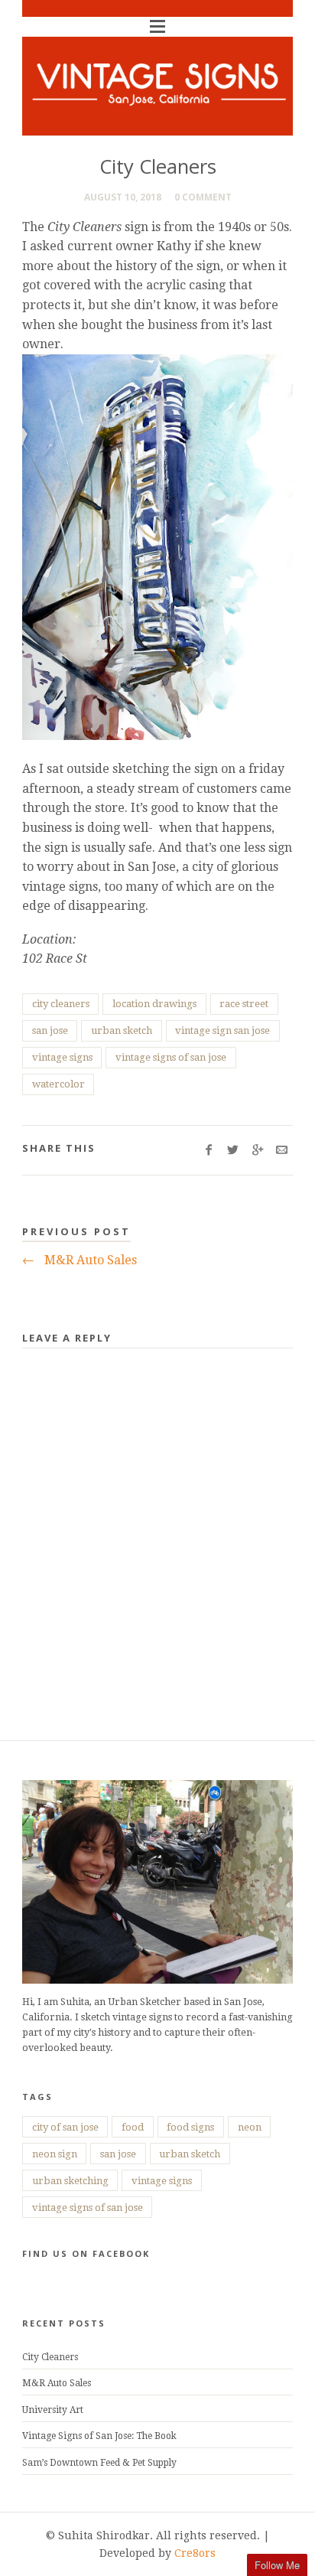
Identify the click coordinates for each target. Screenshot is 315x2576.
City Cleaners (50, 2357)
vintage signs (62, 1057)
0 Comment (203, 197)
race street (244, 1004)
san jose (50, 1030)
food (133, 2127)
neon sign (55, 2154)
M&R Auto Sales (80, 1260)
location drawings (154, 1004)
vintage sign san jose (222, 1030)
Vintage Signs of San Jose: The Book (99, 2436)
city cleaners (61, 1004)
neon (250, 2127)
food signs (190, 2127)
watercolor (58, 1084)
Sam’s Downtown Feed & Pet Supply (99, 2463)
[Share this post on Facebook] (209, 1150)
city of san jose (65, 2127)
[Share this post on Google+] (257, 1150)
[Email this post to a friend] (282, 1150)
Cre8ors (195, 2553)
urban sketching (70, 2181)
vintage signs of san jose (171, 1057)
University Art (53, 2410)
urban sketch (122, 1030)
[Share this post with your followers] (234, 1150)
